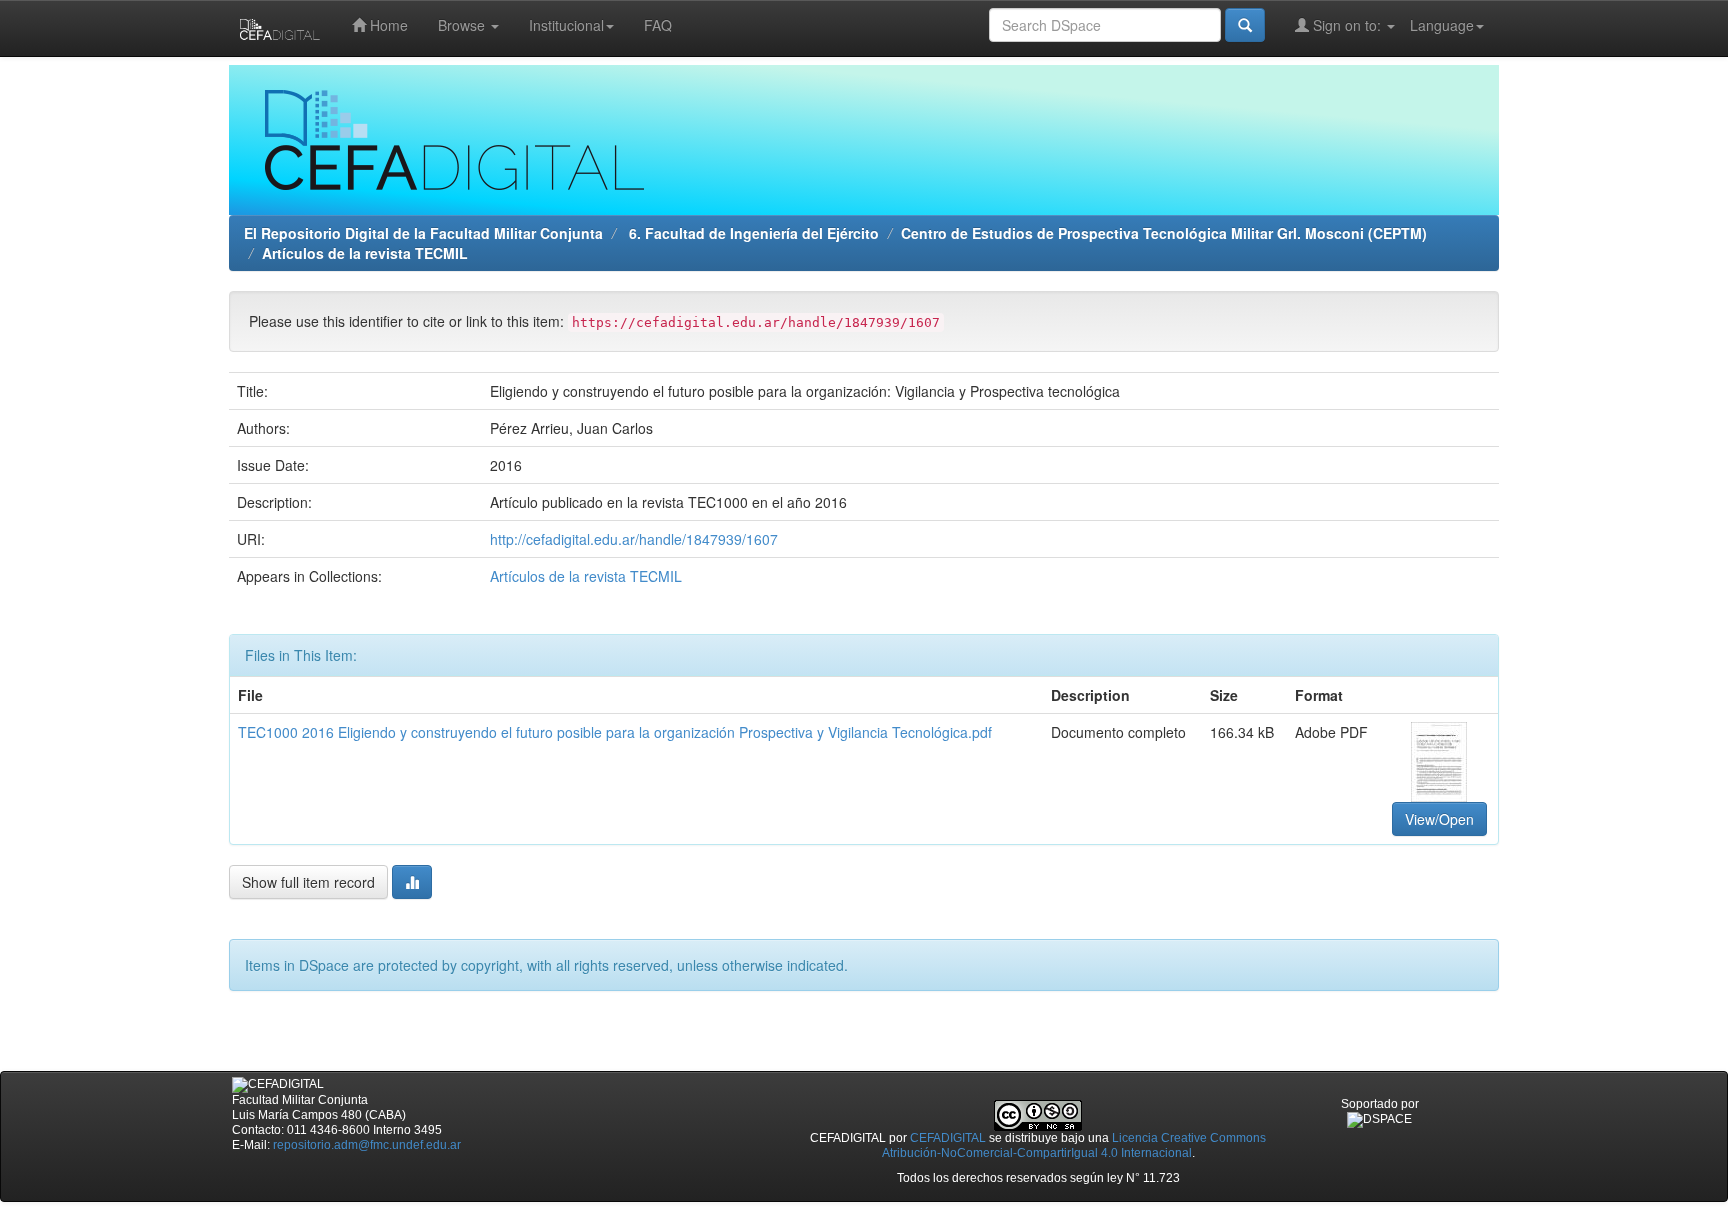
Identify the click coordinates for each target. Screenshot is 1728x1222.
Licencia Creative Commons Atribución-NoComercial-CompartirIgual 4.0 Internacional (1074, 1145)
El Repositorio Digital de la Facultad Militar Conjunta (423, 233)
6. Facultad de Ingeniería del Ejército (752, 233)
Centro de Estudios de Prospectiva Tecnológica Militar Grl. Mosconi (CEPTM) (1164, 233)
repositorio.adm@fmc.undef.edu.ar (367, 1145)
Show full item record (308, 882)
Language (1442, 25)
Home (387, 25)
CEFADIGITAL (948, 1138)
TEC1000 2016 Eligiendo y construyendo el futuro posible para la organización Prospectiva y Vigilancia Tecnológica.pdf (615, 732)
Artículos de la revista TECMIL (365, 253)
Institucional (566, 25)
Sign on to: (1347, 25)
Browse (463, 25)
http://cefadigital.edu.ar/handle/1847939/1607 (634, 539)
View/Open (1439, 819)
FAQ (658, 25)
